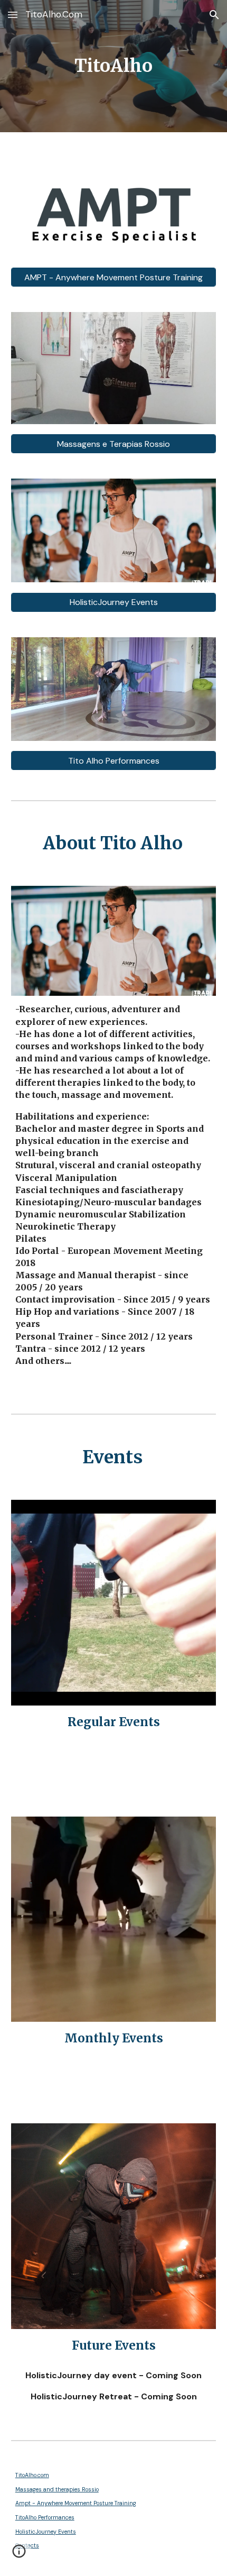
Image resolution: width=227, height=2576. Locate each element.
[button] (13, 15)
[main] (114, 66)
